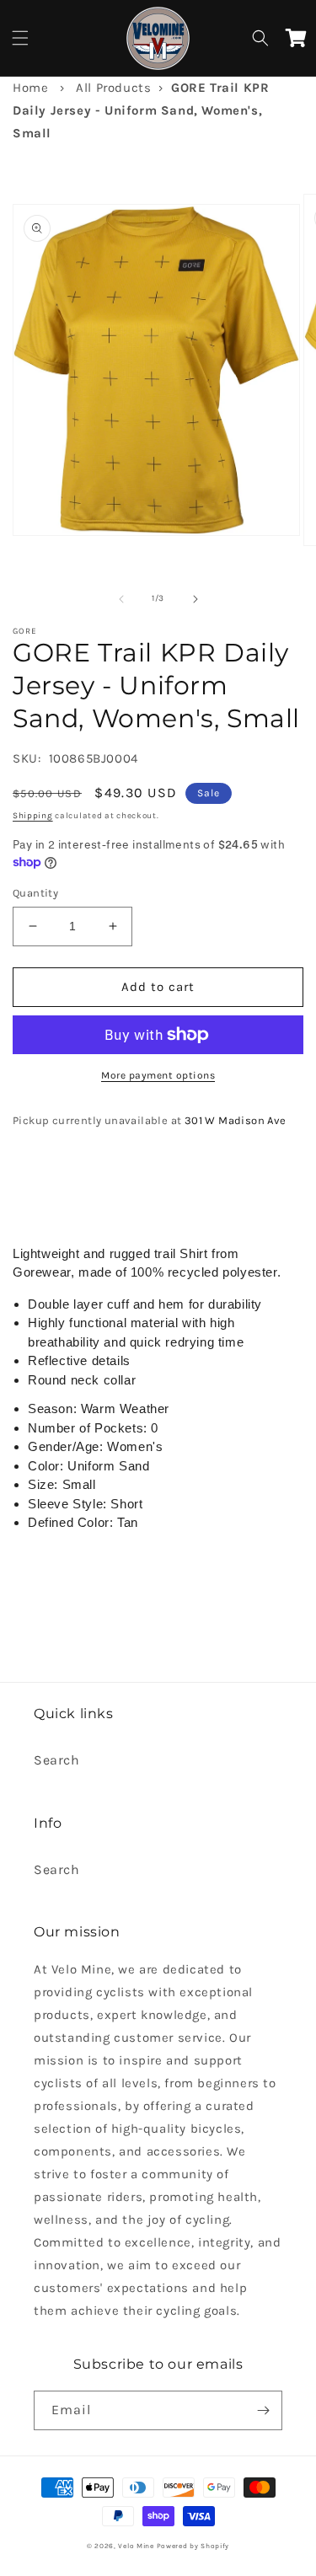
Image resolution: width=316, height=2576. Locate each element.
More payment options (158, 1075)
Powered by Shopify (193, 2546)
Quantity (35, 893)
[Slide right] (195, 599)
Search (57, 1760)
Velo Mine (136, 2546)
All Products (113, 88)
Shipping (33, 816)
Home (30, 88)
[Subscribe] (263, 2410)
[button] (20, 38)
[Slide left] (121, 599)
